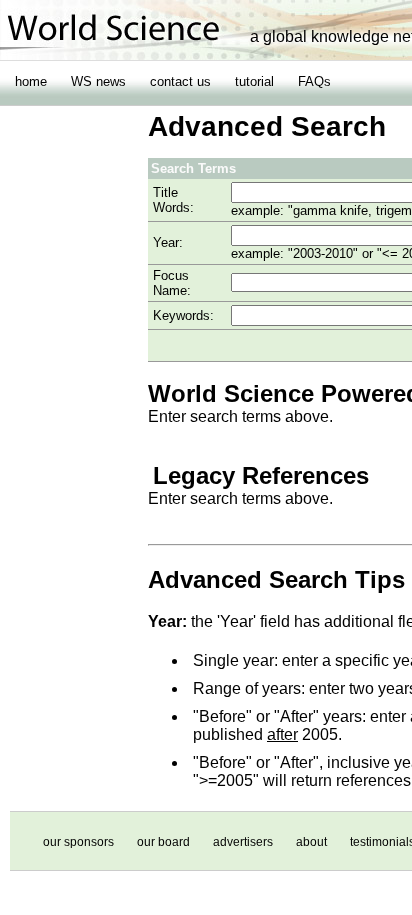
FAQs (314, 81)
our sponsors (78, 842)
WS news (98, 81)
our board (163, 842)
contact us (180, 81)
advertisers (243, 842)
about (311, 842)
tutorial (254, 81)
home (31, 81)
